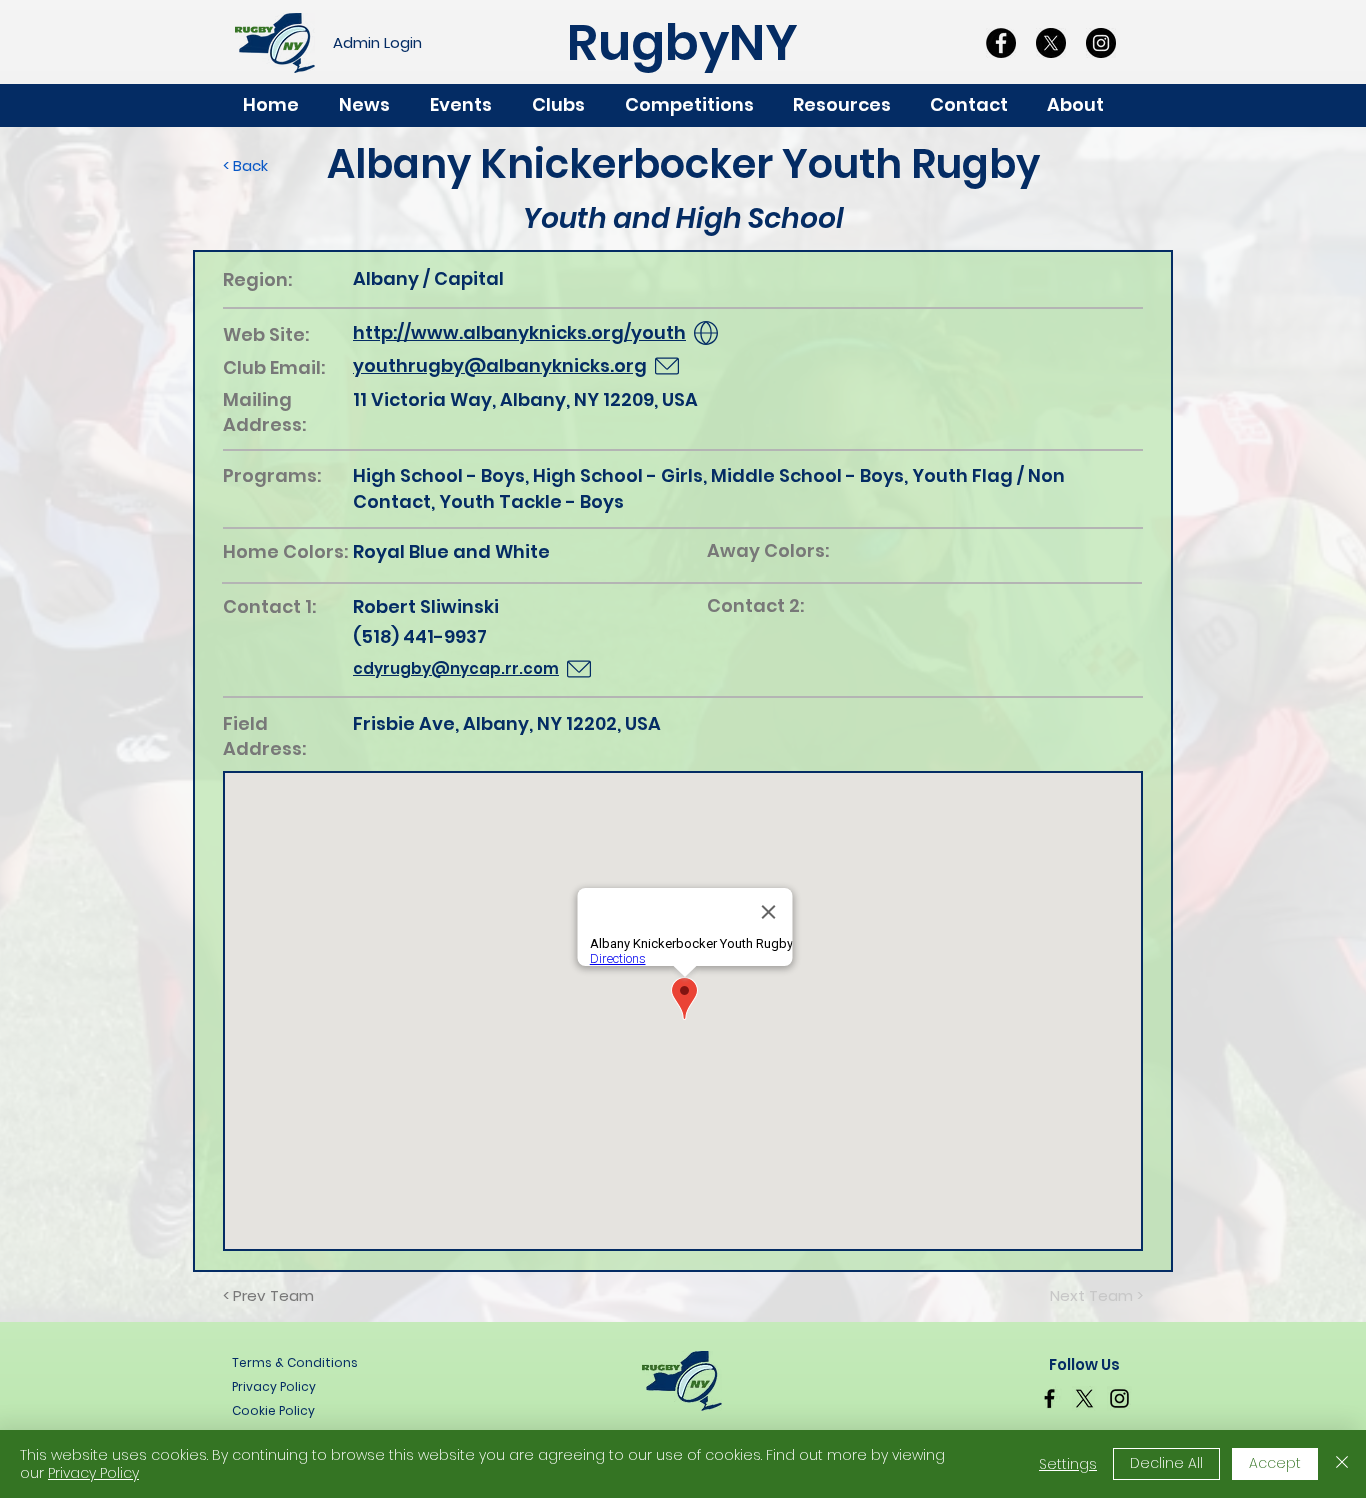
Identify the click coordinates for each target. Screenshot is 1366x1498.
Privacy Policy (93, 1473)
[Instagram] (1101, 43)
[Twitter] (1084, 1398)
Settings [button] (1068, 1464)
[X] (1051, 43)
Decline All (1166, 1463)
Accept (1275, 1463)
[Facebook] (1001, 43)
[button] (1085, 105)
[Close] (1342, 1464)
